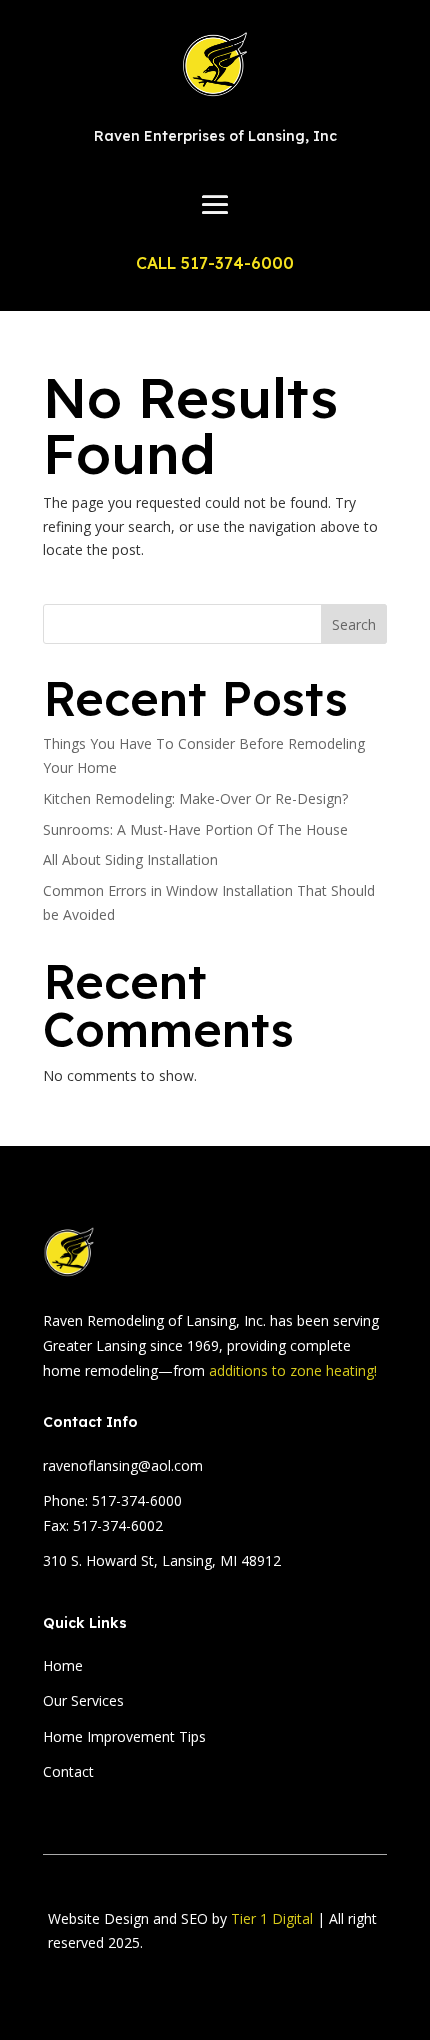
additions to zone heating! (293, 1370)
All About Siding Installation (130, 859)
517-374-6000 (137, 1500)
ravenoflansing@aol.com (123, 1465)
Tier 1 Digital (272, 1918)
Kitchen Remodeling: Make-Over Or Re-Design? (195, 798)
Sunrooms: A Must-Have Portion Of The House (195, 829)
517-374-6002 (118, 1525)
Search (354, 624)
